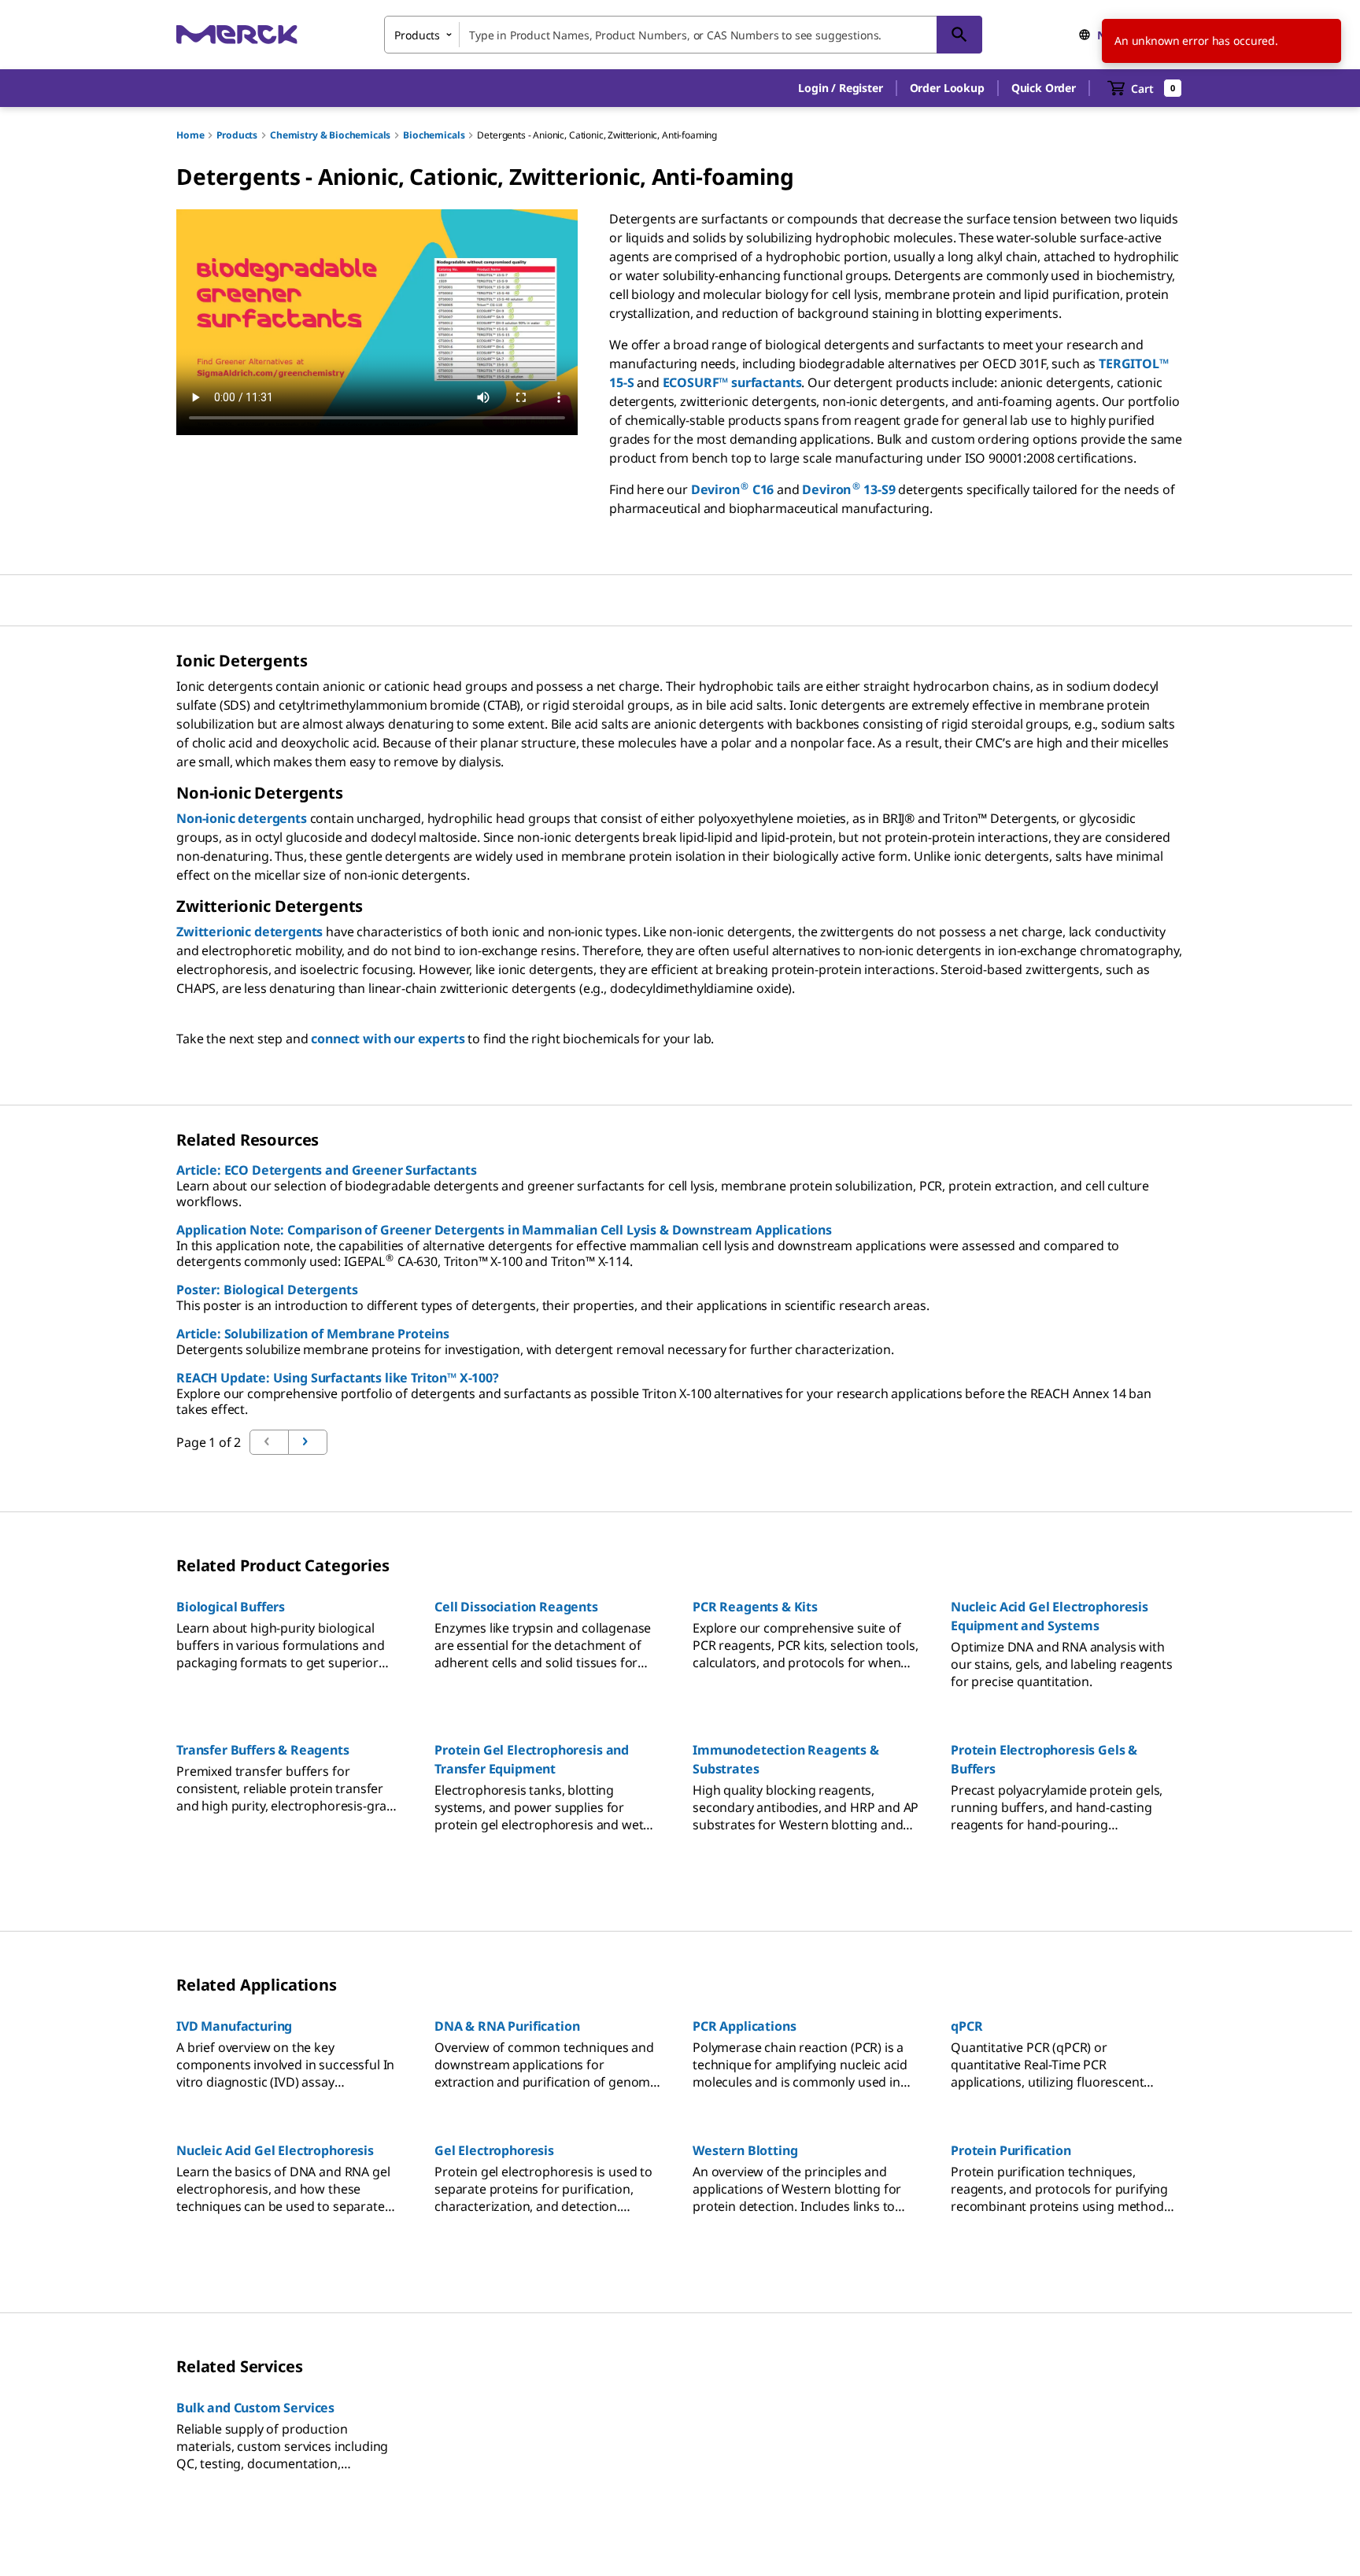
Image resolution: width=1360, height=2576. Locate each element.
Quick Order (1044, 88)
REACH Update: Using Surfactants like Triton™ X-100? (338, 1378)
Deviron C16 (732, 489)
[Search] (959, 35)
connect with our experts (388, 1039)
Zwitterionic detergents (249, 932)
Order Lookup (947, 88)
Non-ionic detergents (242, 818)
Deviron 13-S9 (848, 489)
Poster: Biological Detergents (267, 1290)
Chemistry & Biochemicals (330, 135)
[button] (840, 88)
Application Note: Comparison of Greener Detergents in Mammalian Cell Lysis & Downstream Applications (504, 1230)
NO (1106, 35)
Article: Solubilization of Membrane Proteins (313, 1334)
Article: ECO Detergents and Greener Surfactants (326, 1170)
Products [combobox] (417, 35)
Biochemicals (434, 135)
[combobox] (683, 35)
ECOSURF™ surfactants (732, 382)
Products (237, 135)
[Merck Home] (237, 34)
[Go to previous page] (308, 1442)
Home (190, 135)
